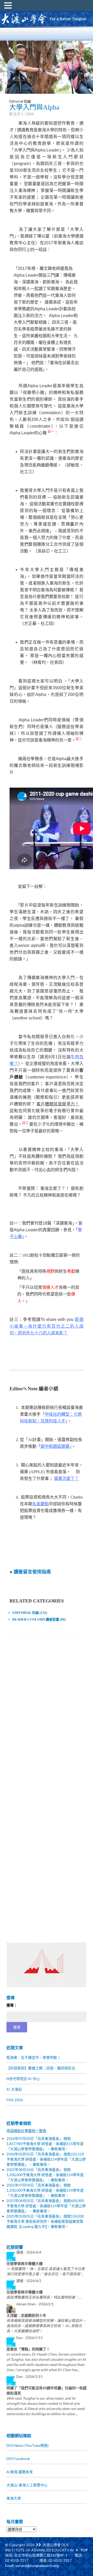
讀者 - (29, 2252)
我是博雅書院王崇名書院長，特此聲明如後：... (44, 2297)
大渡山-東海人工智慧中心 (27, 2485)
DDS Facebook (18, 2459)
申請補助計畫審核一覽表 (26, 2131)
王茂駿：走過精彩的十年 (26, 2315)
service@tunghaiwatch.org (37, 2566)
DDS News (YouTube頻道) (28, 2445)
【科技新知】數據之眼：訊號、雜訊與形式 (41, 2068)
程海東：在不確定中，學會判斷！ (34, 2057)
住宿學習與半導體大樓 (25, 2264)
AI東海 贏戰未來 (20, 2472)
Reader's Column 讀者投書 (36, 1619)
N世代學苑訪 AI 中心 (23, 2079)
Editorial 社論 (20, 101)
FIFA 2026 (15, 2100)
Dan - (29, 2338)
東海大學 (14, 2498)
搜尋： (12, 2005)
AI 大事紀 (14, 2089)
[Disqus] (46, 1714)
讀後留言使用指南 (32, 1572)
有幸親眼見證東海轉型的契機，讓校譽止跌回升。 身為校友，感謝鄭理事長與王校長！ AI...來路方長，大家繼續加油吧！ (46, 2326)
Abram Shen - (35, 2304)
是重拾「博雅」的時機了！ (28, 2349)
